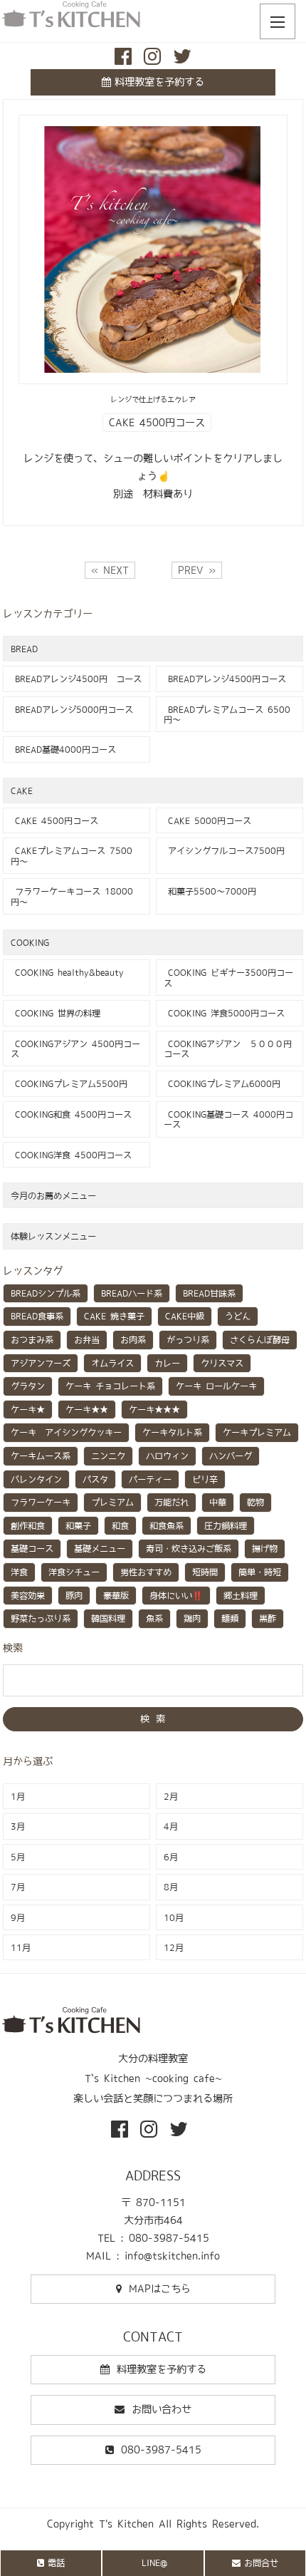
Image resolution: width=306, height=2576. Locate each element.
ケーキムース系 (41, 1456)
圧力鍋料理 (226, 1525)
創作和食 (28, 1525)
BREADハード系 (132, 1293)
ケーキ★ (28, 1409)
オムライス (112, 1363)
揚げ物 (265, 1548)
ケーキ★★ (87, 1409)
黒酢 (268, 1618)
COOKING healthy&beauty (67, 972)
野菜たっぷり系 (41, 1618)
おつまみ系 (32, 1339)
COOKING (30, 942)
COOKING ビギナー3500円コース (228, 977)
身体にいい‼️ (176, 1595)
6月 (171, 1857)
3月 (18, 1826)
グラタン (28, 1386)
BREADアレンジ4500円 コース (76, 679)
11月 (21, 1947)
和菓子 (78, 1525)
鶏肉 (192, 1618)
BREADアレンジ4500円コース (225, 679)
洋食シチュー (74, 1572)
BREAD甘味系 (209, 1293)
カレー (167, 1363)
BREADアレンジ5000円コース (72, 709)
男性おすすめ (146, 1572)
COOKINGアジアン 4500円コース (75, 1049)
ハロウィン (167, 1456)
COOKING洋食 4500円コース (71, 1155)
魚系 (154, 1618)
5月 (18, 1857)
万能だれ (172, 1502)
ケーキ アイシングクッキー (66, 1432)
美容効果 (28, 1595)
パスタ (95, 1479)
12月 (174, 1947)
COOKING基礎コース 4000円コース (228, 1119)
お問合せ (261, 2562)
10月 (174, 1917)
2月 (171, 1796)
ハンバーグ (231, 1456)
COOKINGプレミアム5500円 (69, 1083)
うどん (238, 1316)
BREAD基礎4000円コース (63, 749)
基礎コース (32, 1548)
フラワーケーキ (41, 1502)
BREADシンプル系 (46, 1293)
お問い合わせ (162, 2409)
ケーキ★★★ (154, 1409)
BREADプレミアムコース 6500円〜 (227, 714)
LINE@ (154, 2562)
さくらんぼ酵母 (260, 1339)
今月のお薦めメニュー (53, 1195)
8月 (171, 1887)
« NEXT (110, 570)
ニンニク (108, 1456)
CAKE (22, 790)
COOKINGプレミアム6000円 (222, 1083)
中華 (218, 1502)
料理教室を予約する (159, 82)
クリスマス (222, 1363)
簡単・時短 (260, 1572)
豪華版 (116, 1595)
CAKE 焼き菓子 (114, 1316)
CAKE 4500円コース (157, 423)
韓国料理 (108, 1618)
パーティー (150, 1479)
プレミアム (112, 1502)
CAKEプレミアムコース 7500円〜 (72, 855)
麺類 (230, 1618)
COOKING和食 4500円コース (71, 1114)
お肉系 (133, 1339)
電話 (56, 2562)
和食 (120, 1525)
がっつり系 (188, 1339)
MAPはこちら (160, 2289)
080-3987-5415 (161, 2450)
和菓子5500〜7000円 (210, 891)
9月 (18, 1917)
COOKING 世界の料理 (56, 1013)
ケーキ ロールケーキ (216, 1386)
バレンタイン (36, 1479)
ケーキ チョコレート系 (110, 1386)
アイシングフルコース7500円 (224, 850)
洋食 (19, 1572)
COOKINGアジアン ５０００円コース (228, 1049)
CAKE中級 (185, 1316)
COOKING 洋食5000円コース (224, 1013)
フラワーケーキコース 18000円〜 (72, 896)
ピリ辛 (205, 1479)
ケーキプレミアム (257, 1432)
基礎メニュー (100, 1548)
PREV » (197, 570)
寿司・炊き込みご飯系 (189, 1548)
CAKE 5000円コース (207, 820)
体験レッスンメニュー (53, 1236)
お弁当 (87, 1339)
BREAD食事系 (37, 1316)
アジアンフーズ (41, 1363)
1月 (18, 1796)
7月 (18, 1887)
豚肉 (74, 1595)
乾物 (255, 1502)
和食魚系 (167, 1525)
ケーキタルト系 (172, 1432)
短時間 (205, 1572)
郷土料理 (241, 1595)
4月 (171, 1826)
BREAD (24, 649)
